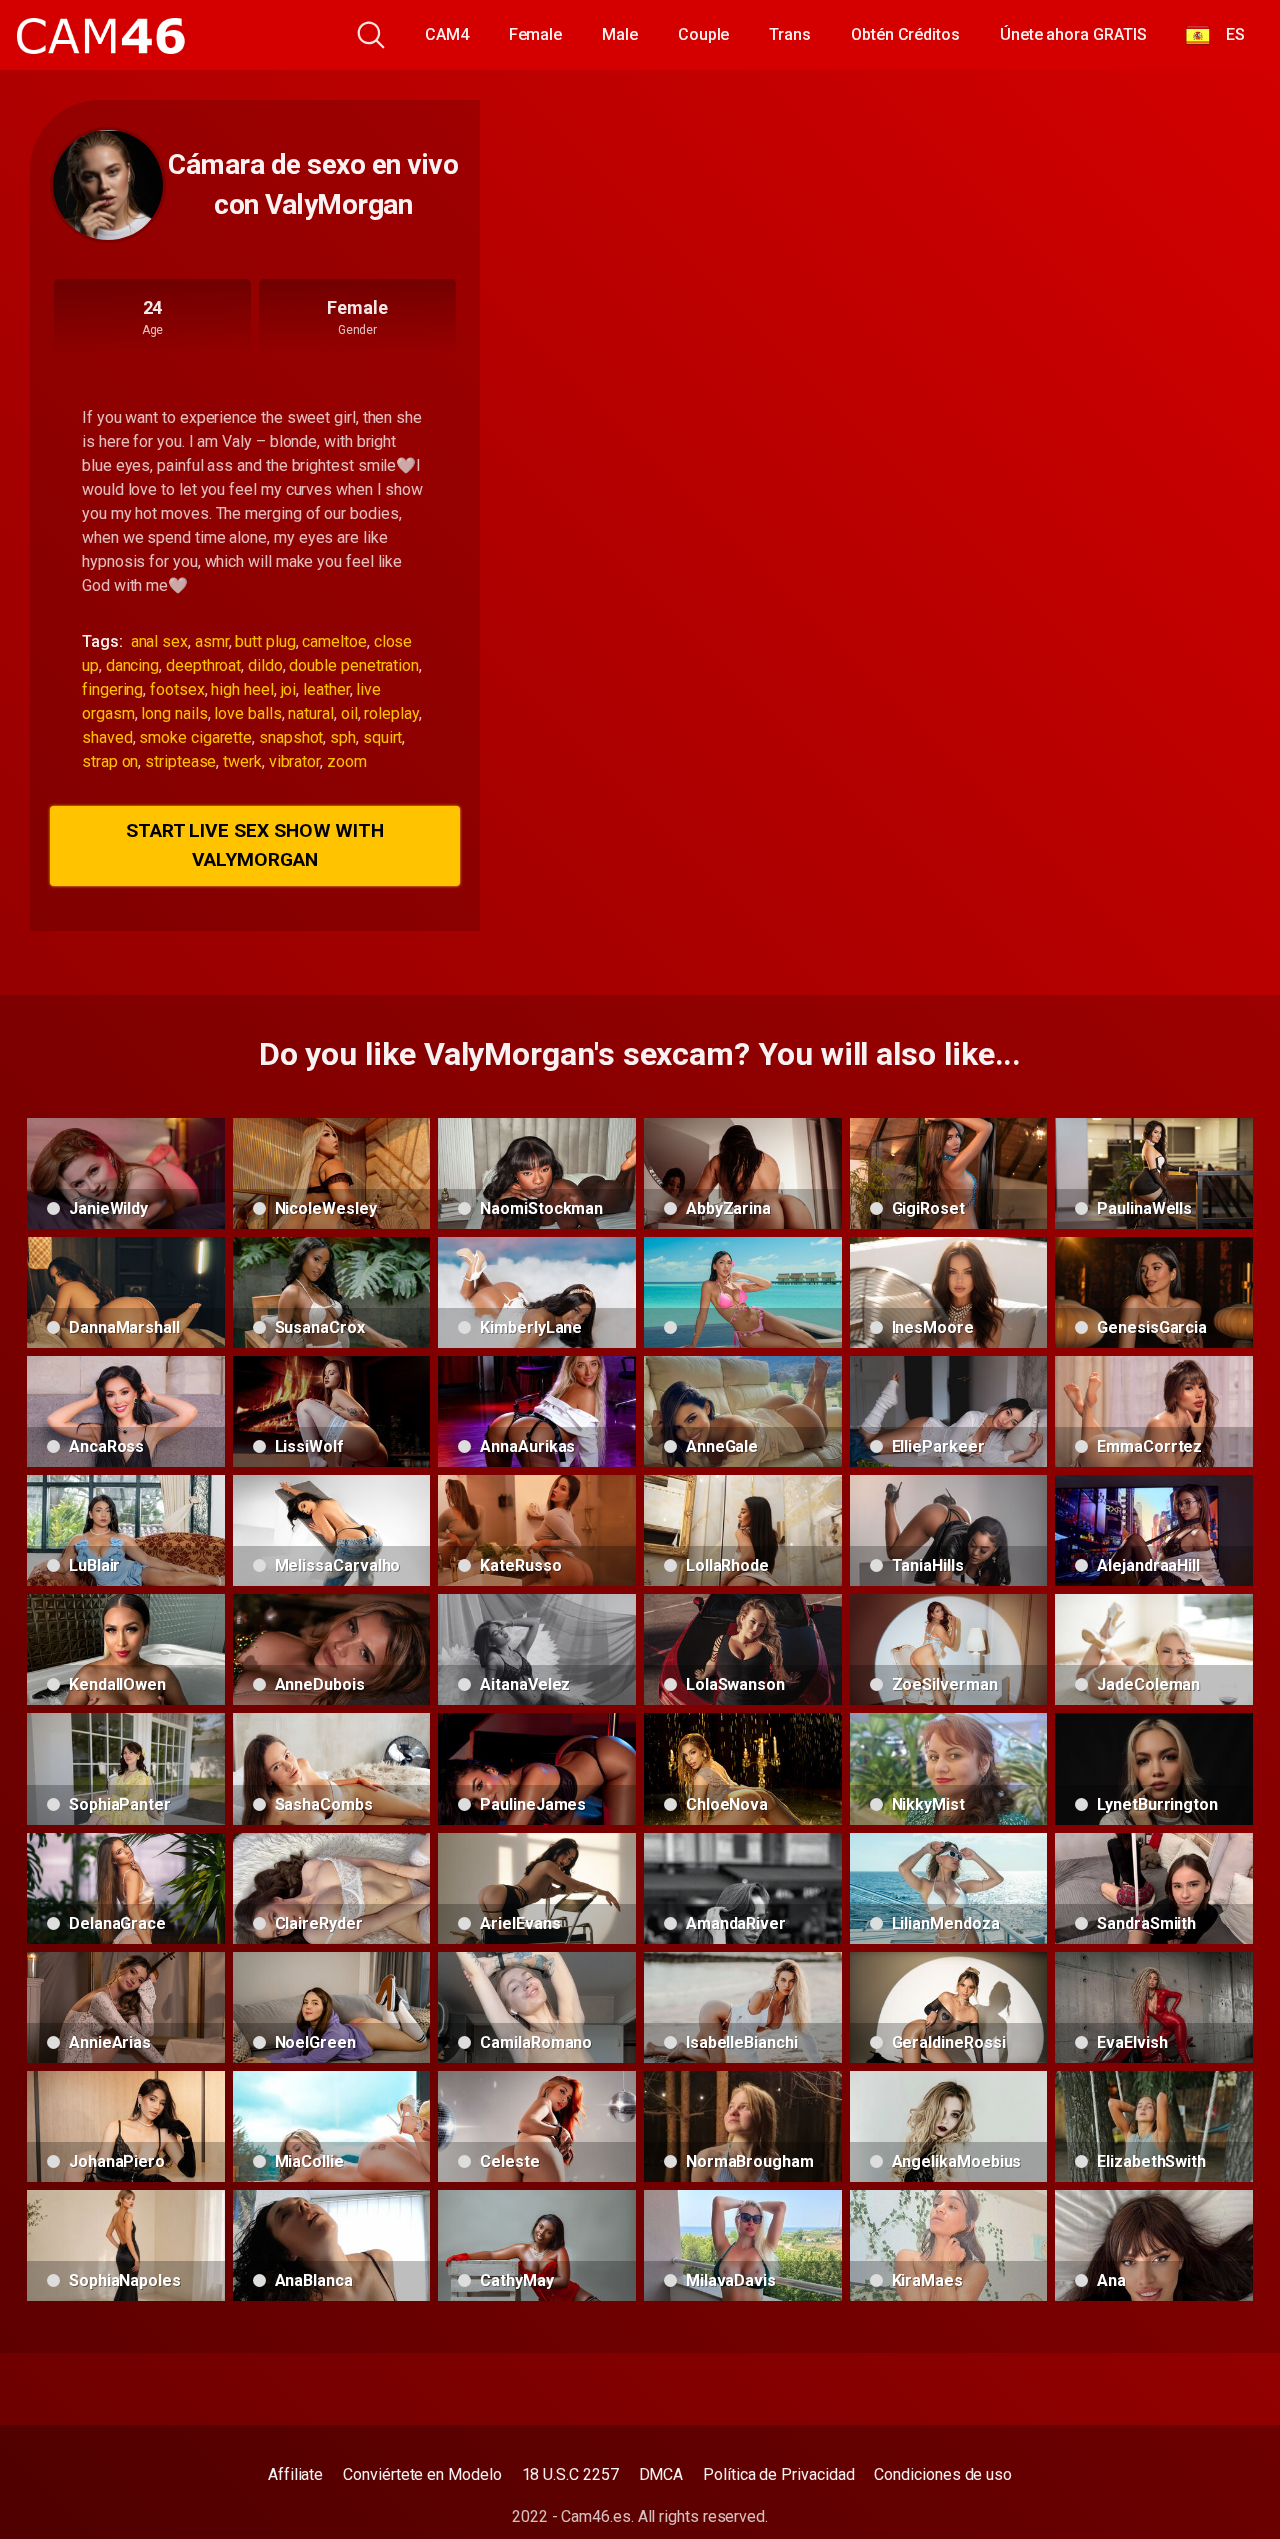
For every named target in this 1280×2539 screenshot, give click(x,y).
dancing (132, 665)
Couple (704, 34)
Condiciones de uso (943, 2474)
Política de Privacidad (778, 2474)
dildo (265, 665)
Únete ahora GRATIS (1073, 34)
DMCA (661, 2474)
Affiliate (295, 2474)
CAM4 (447, 34)
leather (326, 689)
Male (620, 34)
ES (1227, 34)
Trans (790, 34)
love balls (247, 713)
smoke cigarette (195, 737)
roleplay (391, 713)
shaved (107, 737)
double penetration (354, 665)
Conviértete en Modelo (422, 2474)
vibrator (294, 761)
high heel (242, 689)
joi (289, 689)
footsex (177, 689)
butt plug (265, 641)
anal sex (159, 641)
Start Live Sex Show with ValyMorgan (255, 845)
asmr (212, 641)
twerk (242, 761)
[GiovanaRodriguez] (743, 1292)
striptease (180, 761)
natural (310, 713)
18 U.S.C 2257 (570, 2474)
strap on (110, 761)
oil (349, 713)
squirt (383, 737)
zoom (347, 761)
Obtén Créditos (905, 34)
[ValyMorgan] (108, 185)
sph (343, 737)
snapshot (291, 737)
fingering (112, 689)
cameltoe (334, 641)
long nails (174, 713)
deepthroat (203, 665)
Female (536, 34)
